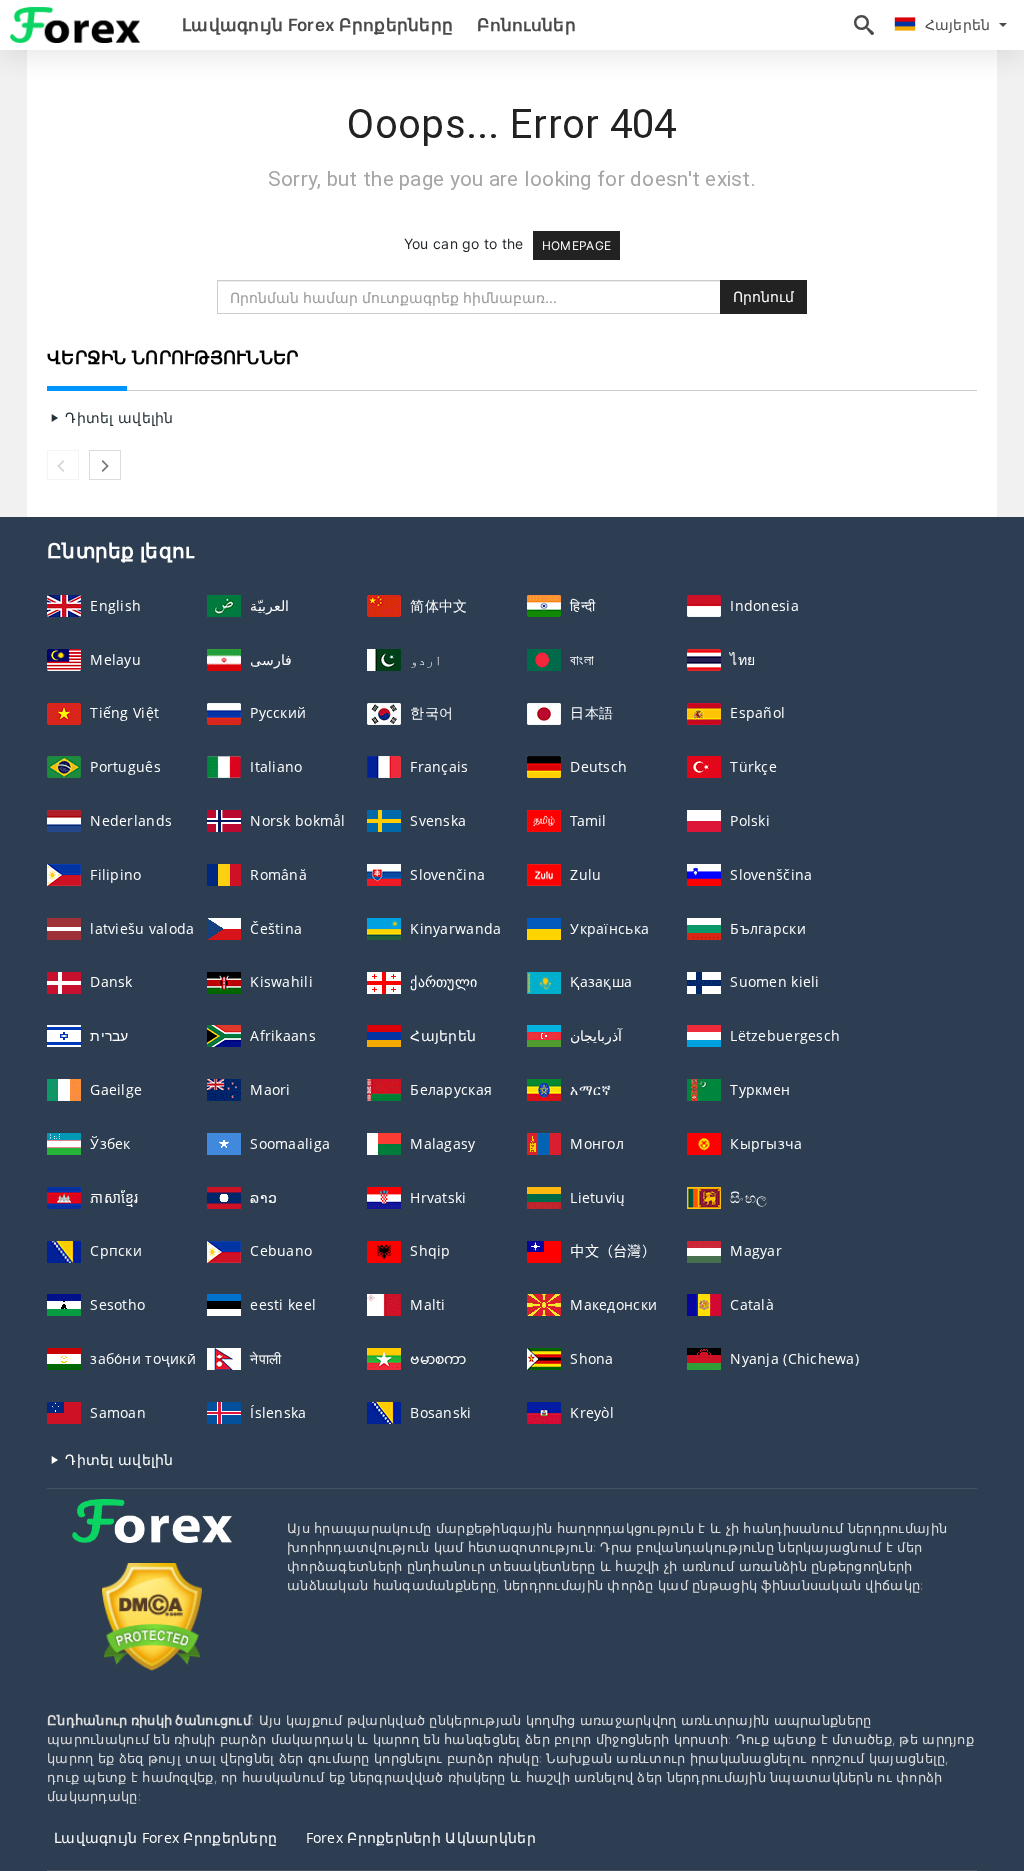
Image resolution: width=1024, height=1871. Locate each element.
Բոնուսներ (526, 25)
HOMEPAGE (576, 245)
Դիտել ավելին (117, 417)
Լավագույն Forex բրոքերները (317, 25)
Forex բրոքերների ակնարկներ (421, 1837)
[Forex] (152, 1539)
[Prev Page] (63, 465)
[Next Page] (105, 465)
